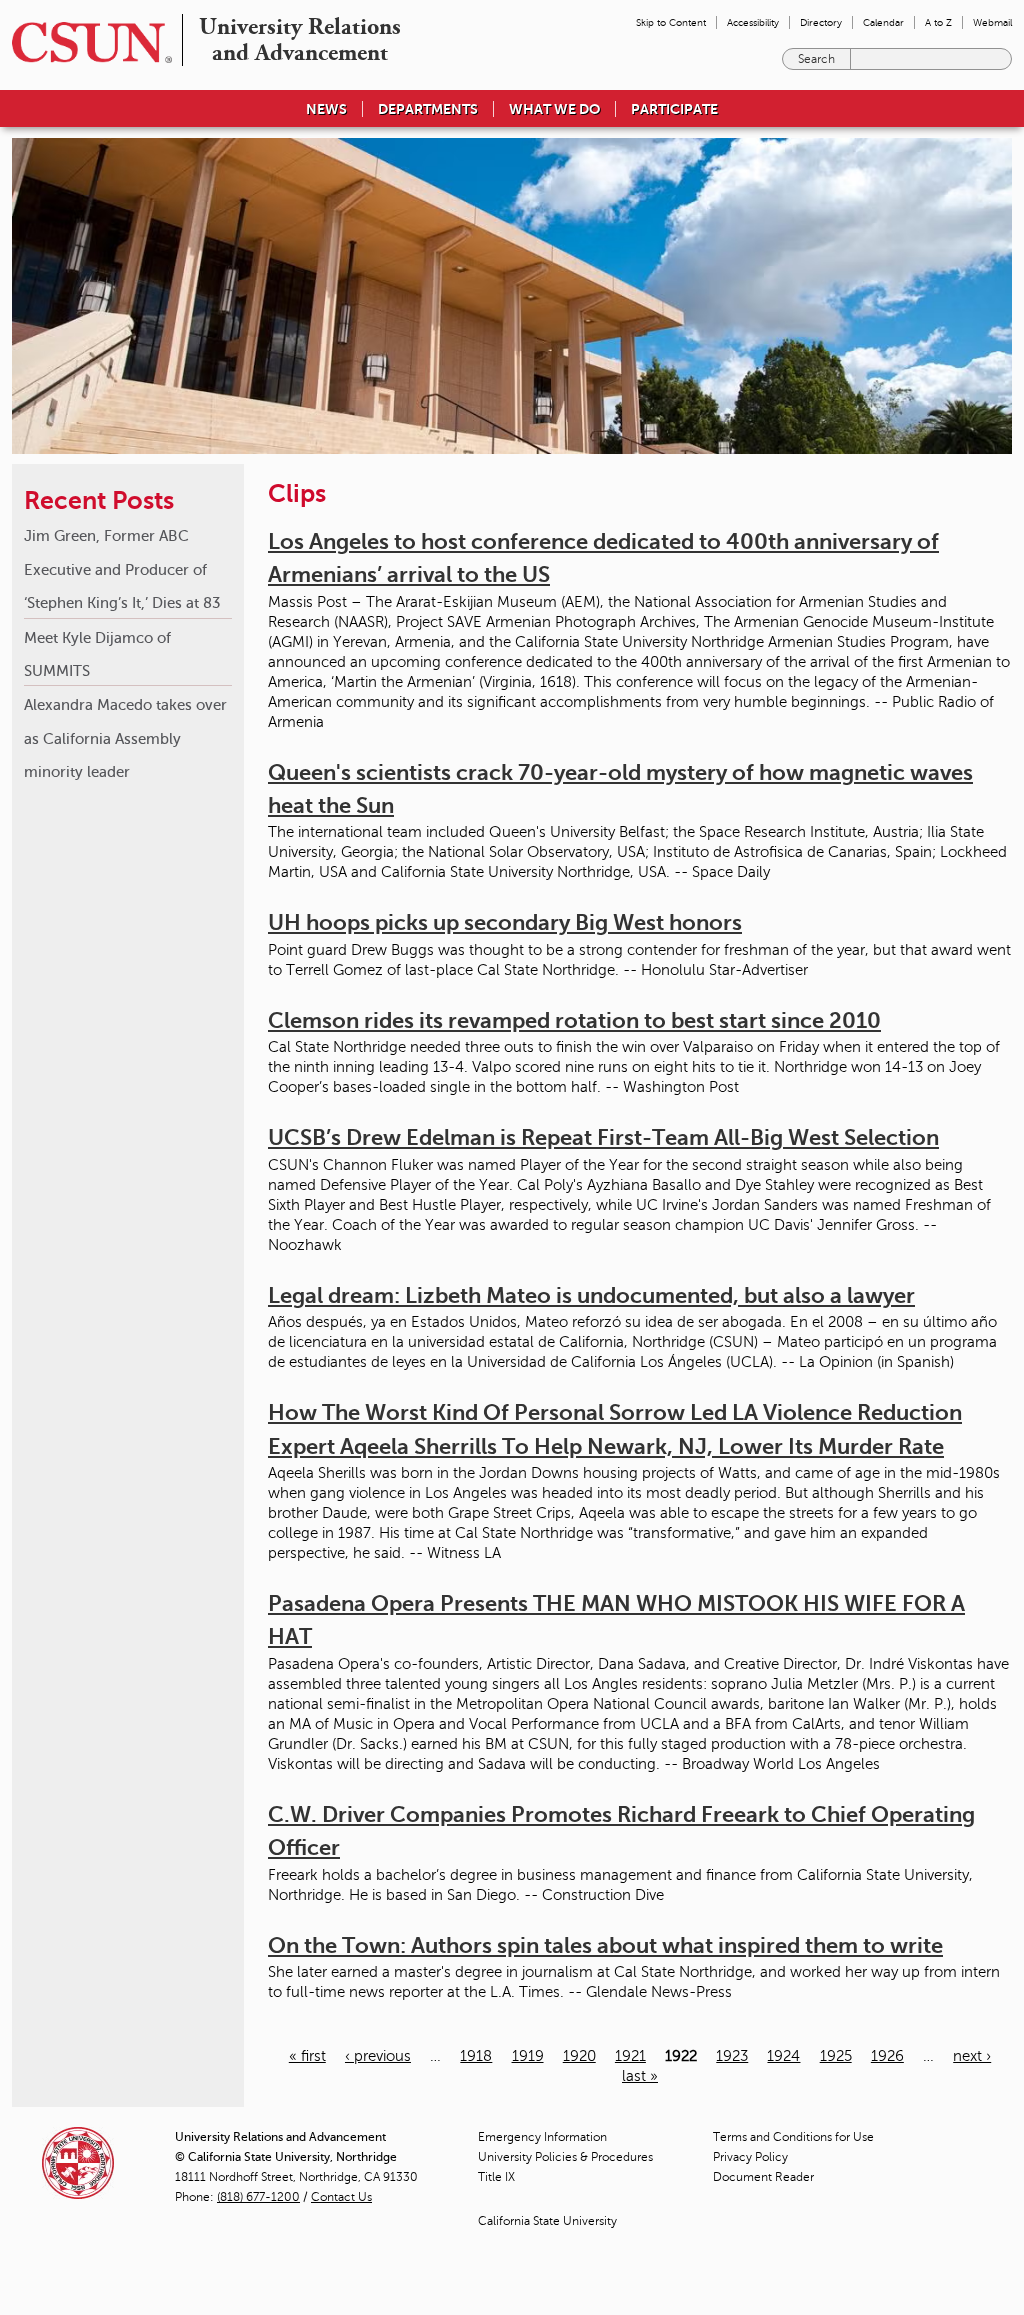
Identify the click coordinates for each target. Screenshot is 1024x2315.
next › (972, 2056)
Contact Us (341, 2197)
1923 (732, 2056)
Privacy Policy (750, 2157)
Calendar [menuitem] (883, 22)
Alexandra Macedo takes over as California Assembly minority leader (125, 738)
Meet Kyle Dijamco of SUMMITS (97, 654)
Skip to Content (671, 22)
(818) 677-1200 (258, 2197)
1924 (783, 2056)
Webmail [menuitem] (992, 22)
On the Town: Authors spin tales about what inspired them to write (605, 1945)
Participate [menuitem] (674, 109)
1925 (836, 2056)
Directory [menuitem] (821, 22)
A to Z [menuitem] (938, 22)
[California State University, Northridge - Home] (86, 42)
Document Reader (763, 2177)
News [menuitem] (326, 109)
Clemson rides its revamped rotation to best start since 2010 (574, 1020)
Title (496, 2177)
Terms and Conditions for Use (793, 2137)
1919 (528, 2056)
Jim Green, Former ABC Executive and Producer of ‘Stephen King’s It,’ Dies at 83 (122, 569)
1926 (887, 2056)
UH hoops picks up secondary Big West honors (505, 922)
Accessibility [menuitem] (753, 22)
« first (307, 2056)
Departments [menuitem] (428, 109)
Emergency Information (542, 2137)
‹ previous (378, 2056)
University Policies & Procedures (565, 2157)
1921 (630, 2056)
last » (640, 2076)
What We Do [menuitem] (554, 109)
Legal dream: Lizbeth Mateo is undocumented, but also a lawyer (591, 1295)
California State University (547, 2221)
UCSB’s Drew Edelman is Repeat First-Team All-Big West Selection (603, 1137)
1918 (476, 2056)
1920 (579, 2056)
